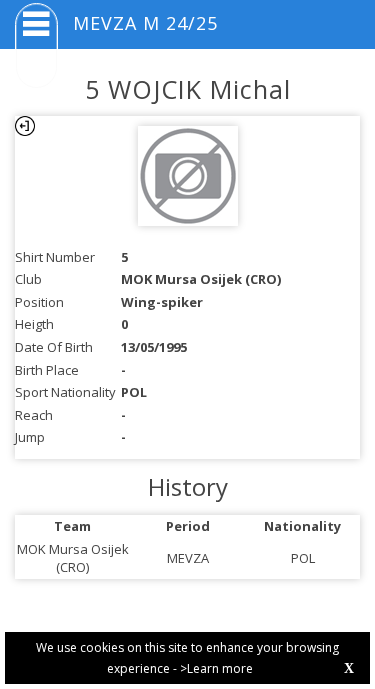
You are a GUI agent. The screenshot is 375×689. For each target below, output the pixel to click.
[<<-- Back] (25, 126)
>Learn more (216, 668)
